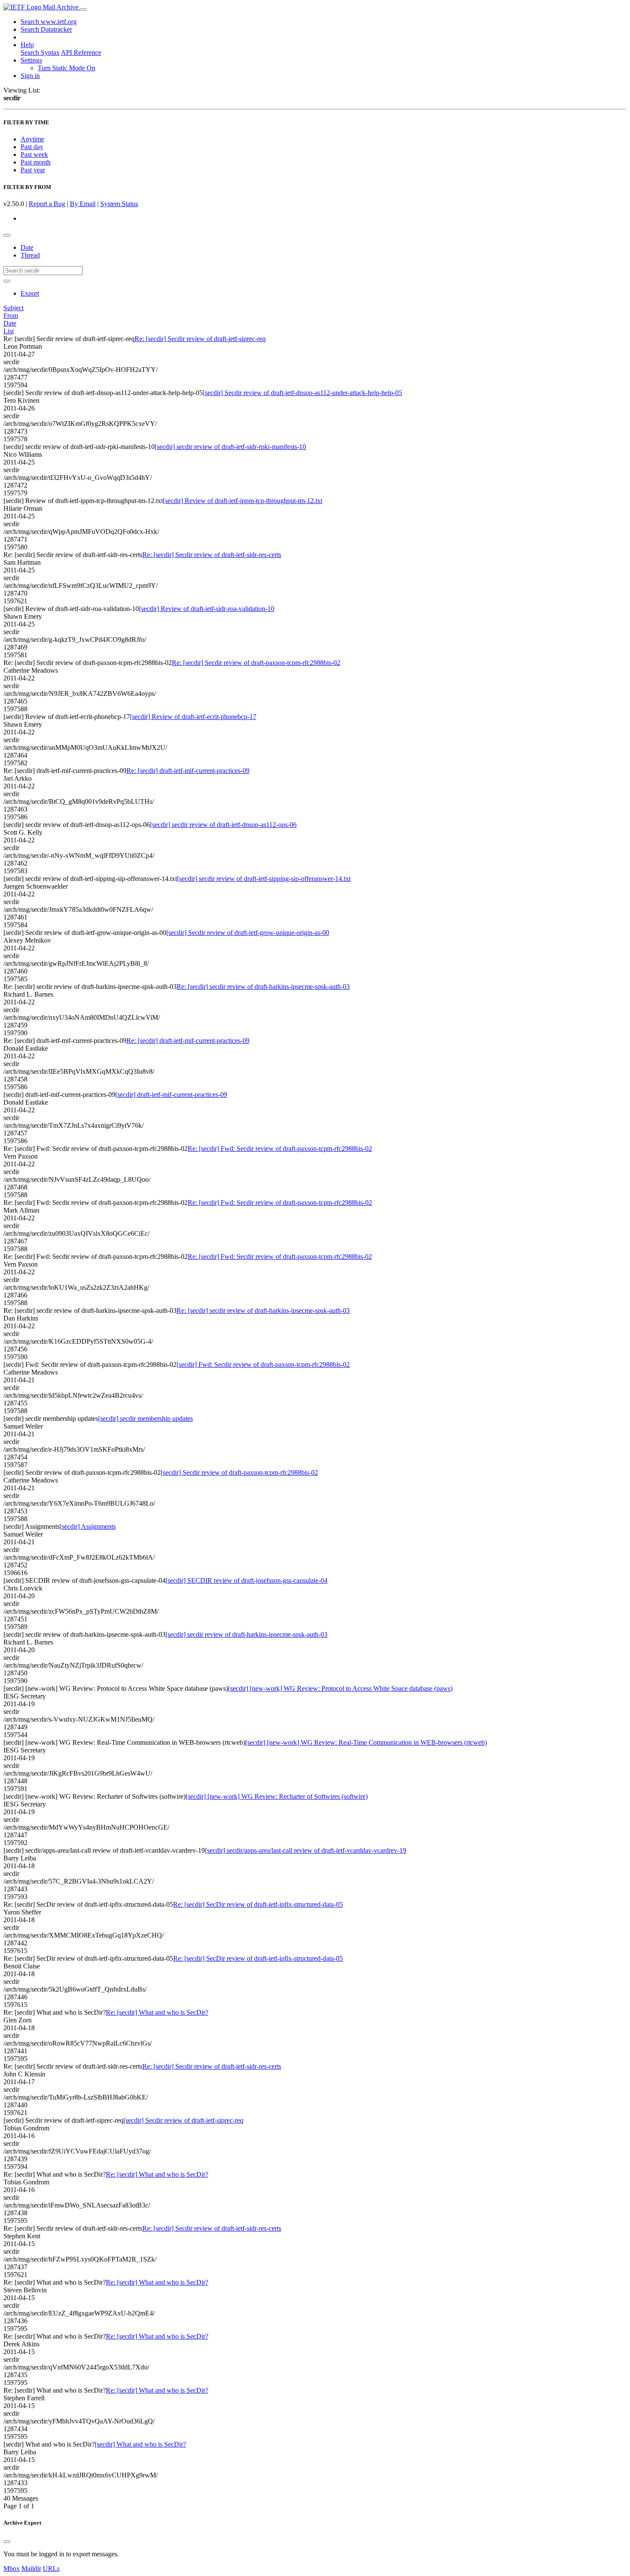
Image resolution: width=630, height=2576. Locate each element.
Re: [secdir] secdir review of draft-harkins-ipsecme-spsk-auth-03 (263, 987)
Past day (32, 147)
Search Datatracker (46, 29)
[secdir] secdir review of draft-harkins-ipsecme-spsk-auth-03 (246, 1634)
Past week (34, 154)
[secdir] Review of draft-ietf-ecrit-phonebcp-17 (193, 717)
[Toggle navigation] (84, 9)
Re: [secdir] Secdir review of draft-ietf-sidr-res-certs (212, 555)
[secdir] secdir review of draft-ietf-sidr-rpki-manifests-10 (230, 447)
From (11, 316)
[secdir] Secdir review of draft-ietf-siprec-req (183, 2120)
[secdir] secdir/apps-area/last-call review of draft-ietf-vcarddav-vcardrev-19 (306, 1850)
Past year (33, 170)
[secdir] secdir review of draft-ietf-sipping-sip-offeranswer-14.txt (264, 879)
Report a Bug (47, 204)
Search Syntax (40, 52)
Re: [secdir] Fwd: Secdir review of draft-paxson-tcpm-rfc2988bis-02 (280, 1149)
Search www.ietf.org (49, 22)
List (9, 331)
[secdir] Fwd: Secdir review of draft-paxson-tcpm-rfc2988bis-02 (263, 1364)
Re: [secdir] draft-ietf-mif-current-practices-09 (188, 771)
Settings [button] (31, 60)
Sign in (30, 76)
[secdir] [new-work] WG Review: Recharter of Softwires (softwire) (277, 1796)
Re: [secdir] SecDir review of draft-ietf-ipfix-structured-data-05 (258, 1904)
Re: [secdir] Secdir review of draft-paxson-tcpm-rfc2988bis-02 (256, 663)
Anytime (32, 139)
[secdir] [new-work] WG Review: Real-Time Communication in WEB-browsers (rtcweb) (366, 1742)
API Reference (81, 52)
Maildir (31, 2569)
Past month (36, 162)
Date (27, 247)
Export (30, 293)
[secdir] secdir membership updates (145, 1418)
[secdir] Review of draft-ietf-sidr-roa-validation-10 (207, 609)
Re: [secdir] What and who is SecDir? (157, 2012)
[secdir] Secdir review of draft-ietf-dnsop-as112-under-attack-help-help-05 (302, 393)
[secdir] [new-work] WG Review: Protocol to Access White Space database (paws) (340, 1688)
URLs (51, 2569)
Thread (30, 255)
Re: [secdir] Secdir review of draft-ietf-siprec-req (200, 339)
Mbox (12, 2569)
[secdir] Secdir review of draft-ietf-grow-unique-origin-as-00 (248, 933)
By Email (83, 204)
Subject (13, 308)
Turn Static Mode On (66, 68)
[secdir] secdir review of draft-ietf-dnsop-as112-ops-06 (223, 825)
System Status (119, 204)
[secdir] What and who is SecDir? (140, 2444)
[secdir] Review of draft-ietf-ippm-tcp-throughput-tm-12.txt (243, 501)
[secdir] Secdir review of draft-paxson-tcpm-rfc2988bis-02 (239, 1472)
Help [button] (27, 45)
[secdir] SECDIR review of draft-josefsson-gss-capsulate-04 (246, 1580)
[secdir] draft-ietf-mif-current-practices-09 (171, 1095)
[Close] (7, 2542)
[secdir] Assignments (88, 1526)
